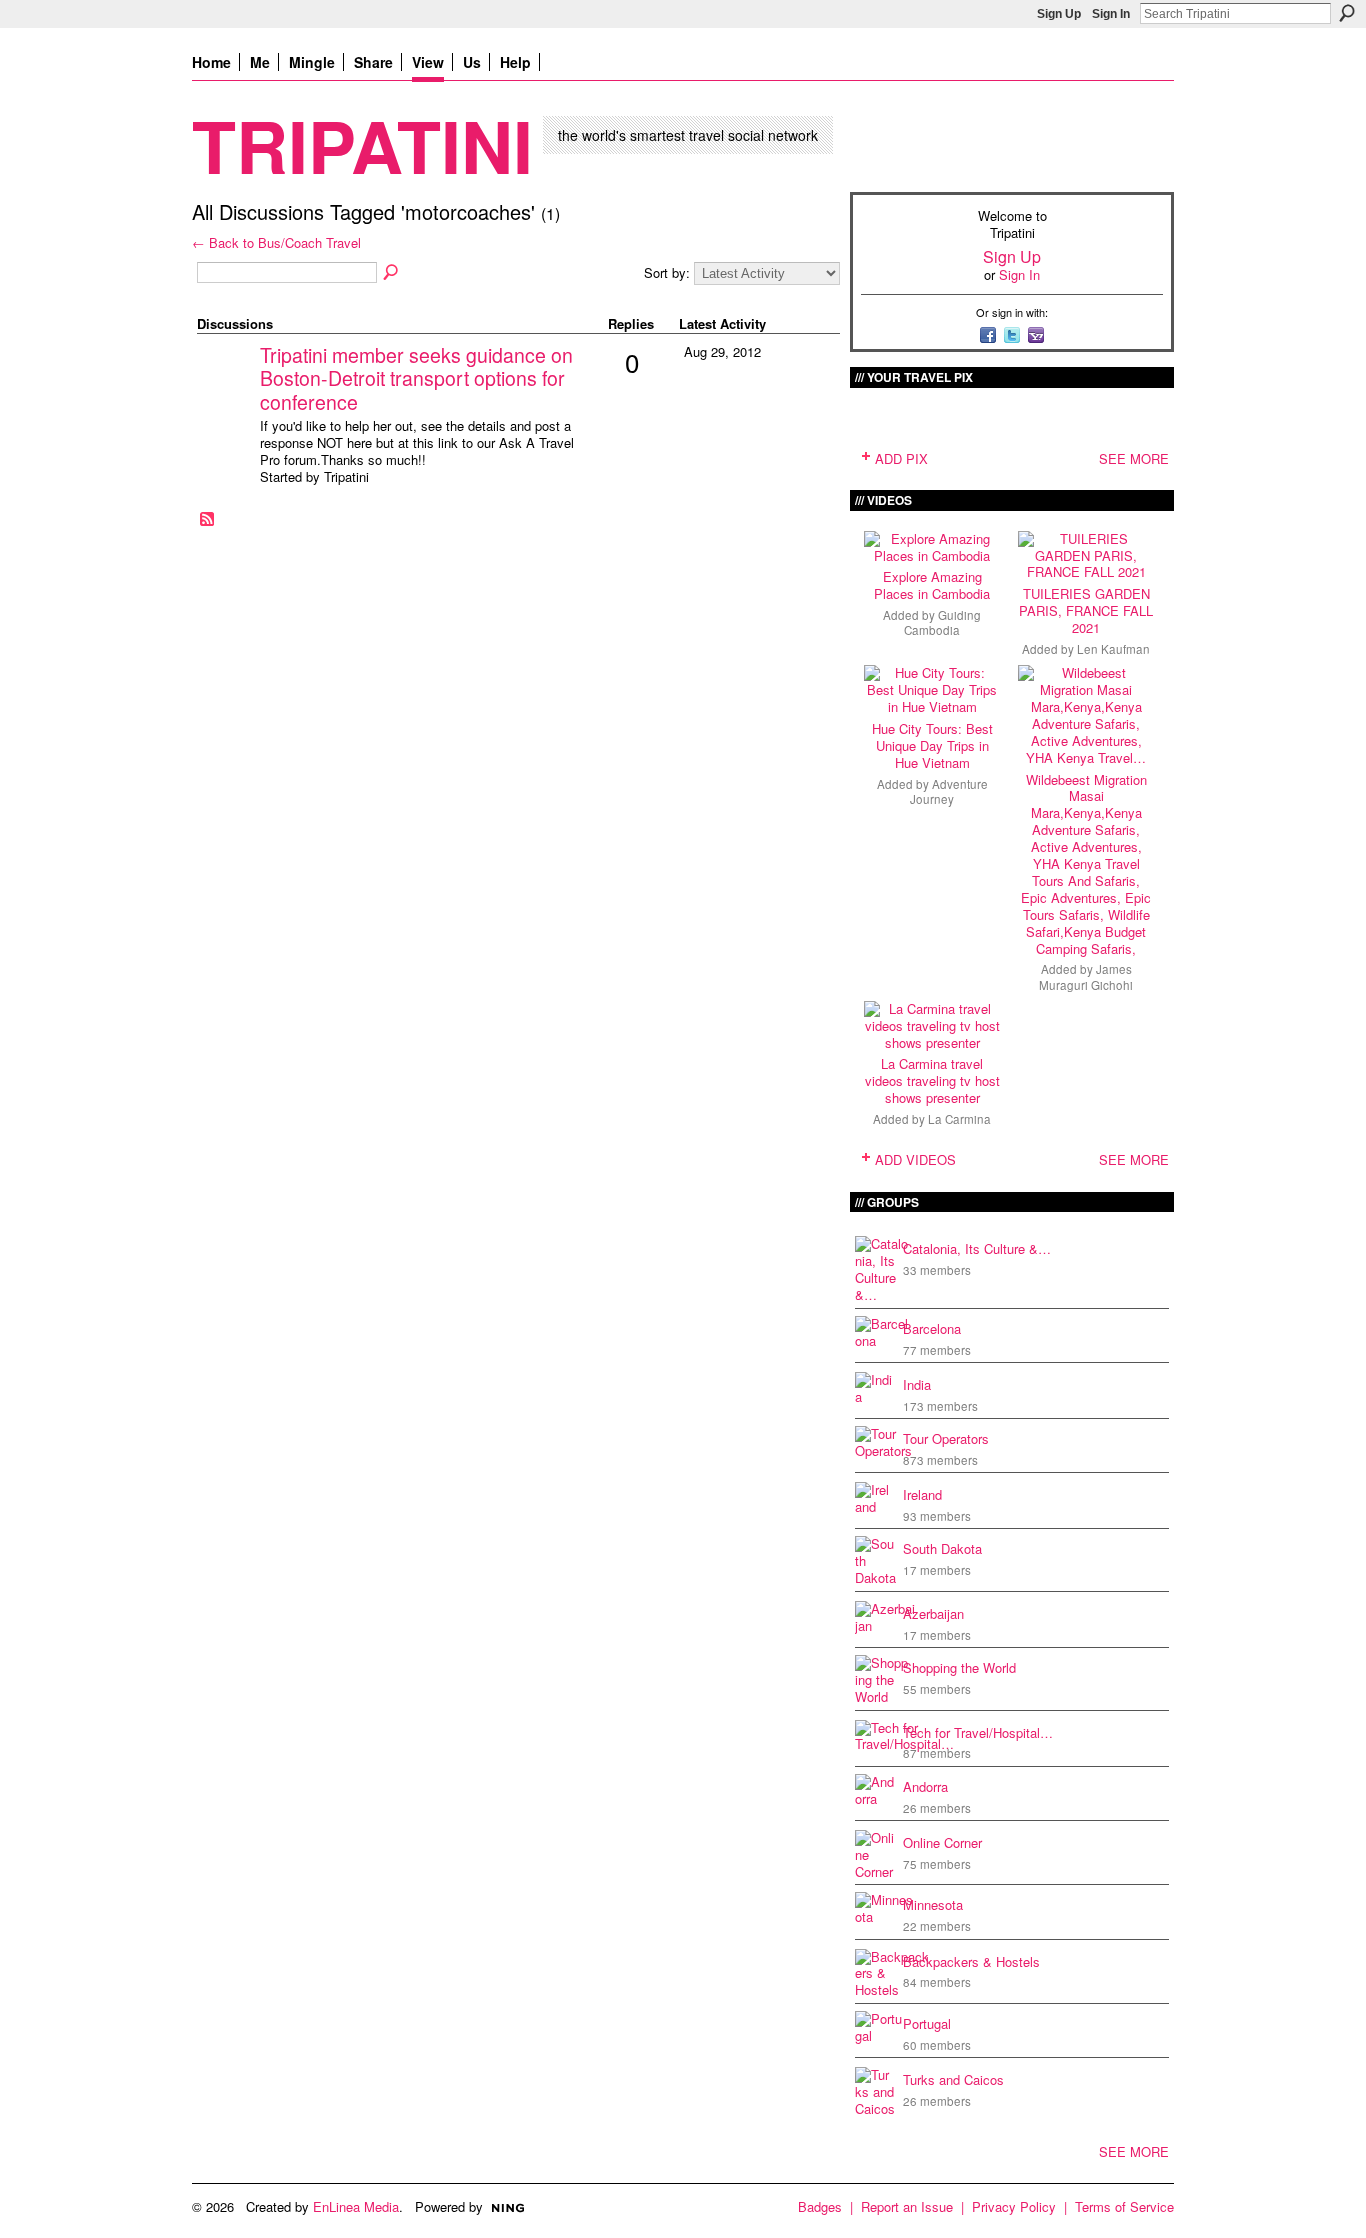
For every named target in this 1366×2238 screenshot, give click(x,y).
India (917, 1384)
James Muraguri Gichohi (1086, 976)
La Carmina (959, 1119)
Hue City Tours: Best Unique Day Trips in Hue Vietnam (932, 745)
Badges (820, 2206)
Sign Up (1059, 14)
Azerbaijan (933, 1613)
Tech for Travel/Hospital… (978, 1732)
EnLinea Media (356, 2206)
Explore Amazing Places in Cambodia (932, 585)
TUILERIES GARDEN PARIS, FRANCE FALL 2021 (1086, 610)
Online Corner (942, 1842)
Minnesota (933, 1904)
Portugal (927, 2023)
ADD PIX (901, 458)
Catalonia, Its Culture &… (977, 1248)
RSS (208, 520)
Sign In (1111, 14)
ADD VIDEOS (915, 1159)
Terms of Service (1124, 2206)
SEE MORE (1134, 458)
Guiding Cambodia (942, 622)
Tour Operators (946, 1438)
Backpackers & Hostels (971, 1961)
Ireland (922, 1494)
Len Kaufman (1113, 649)
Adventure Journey (949, 791)
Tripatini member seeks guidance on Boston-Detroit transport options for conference (416, 378)
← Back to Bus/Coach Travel (276, 242)
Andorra (925, 1786)
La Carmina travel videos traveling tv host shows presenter (932, 1080)
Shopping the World (959, 1667)
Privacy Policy (1014, 2206)
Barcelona (932, 1328)
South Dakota (942, 1548)
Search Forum (392, 273)
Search (1347, 13)
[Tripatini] (226, 386)
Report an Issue (907, 2206)
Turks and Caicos (953, 2079)
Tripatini (362, 144)
